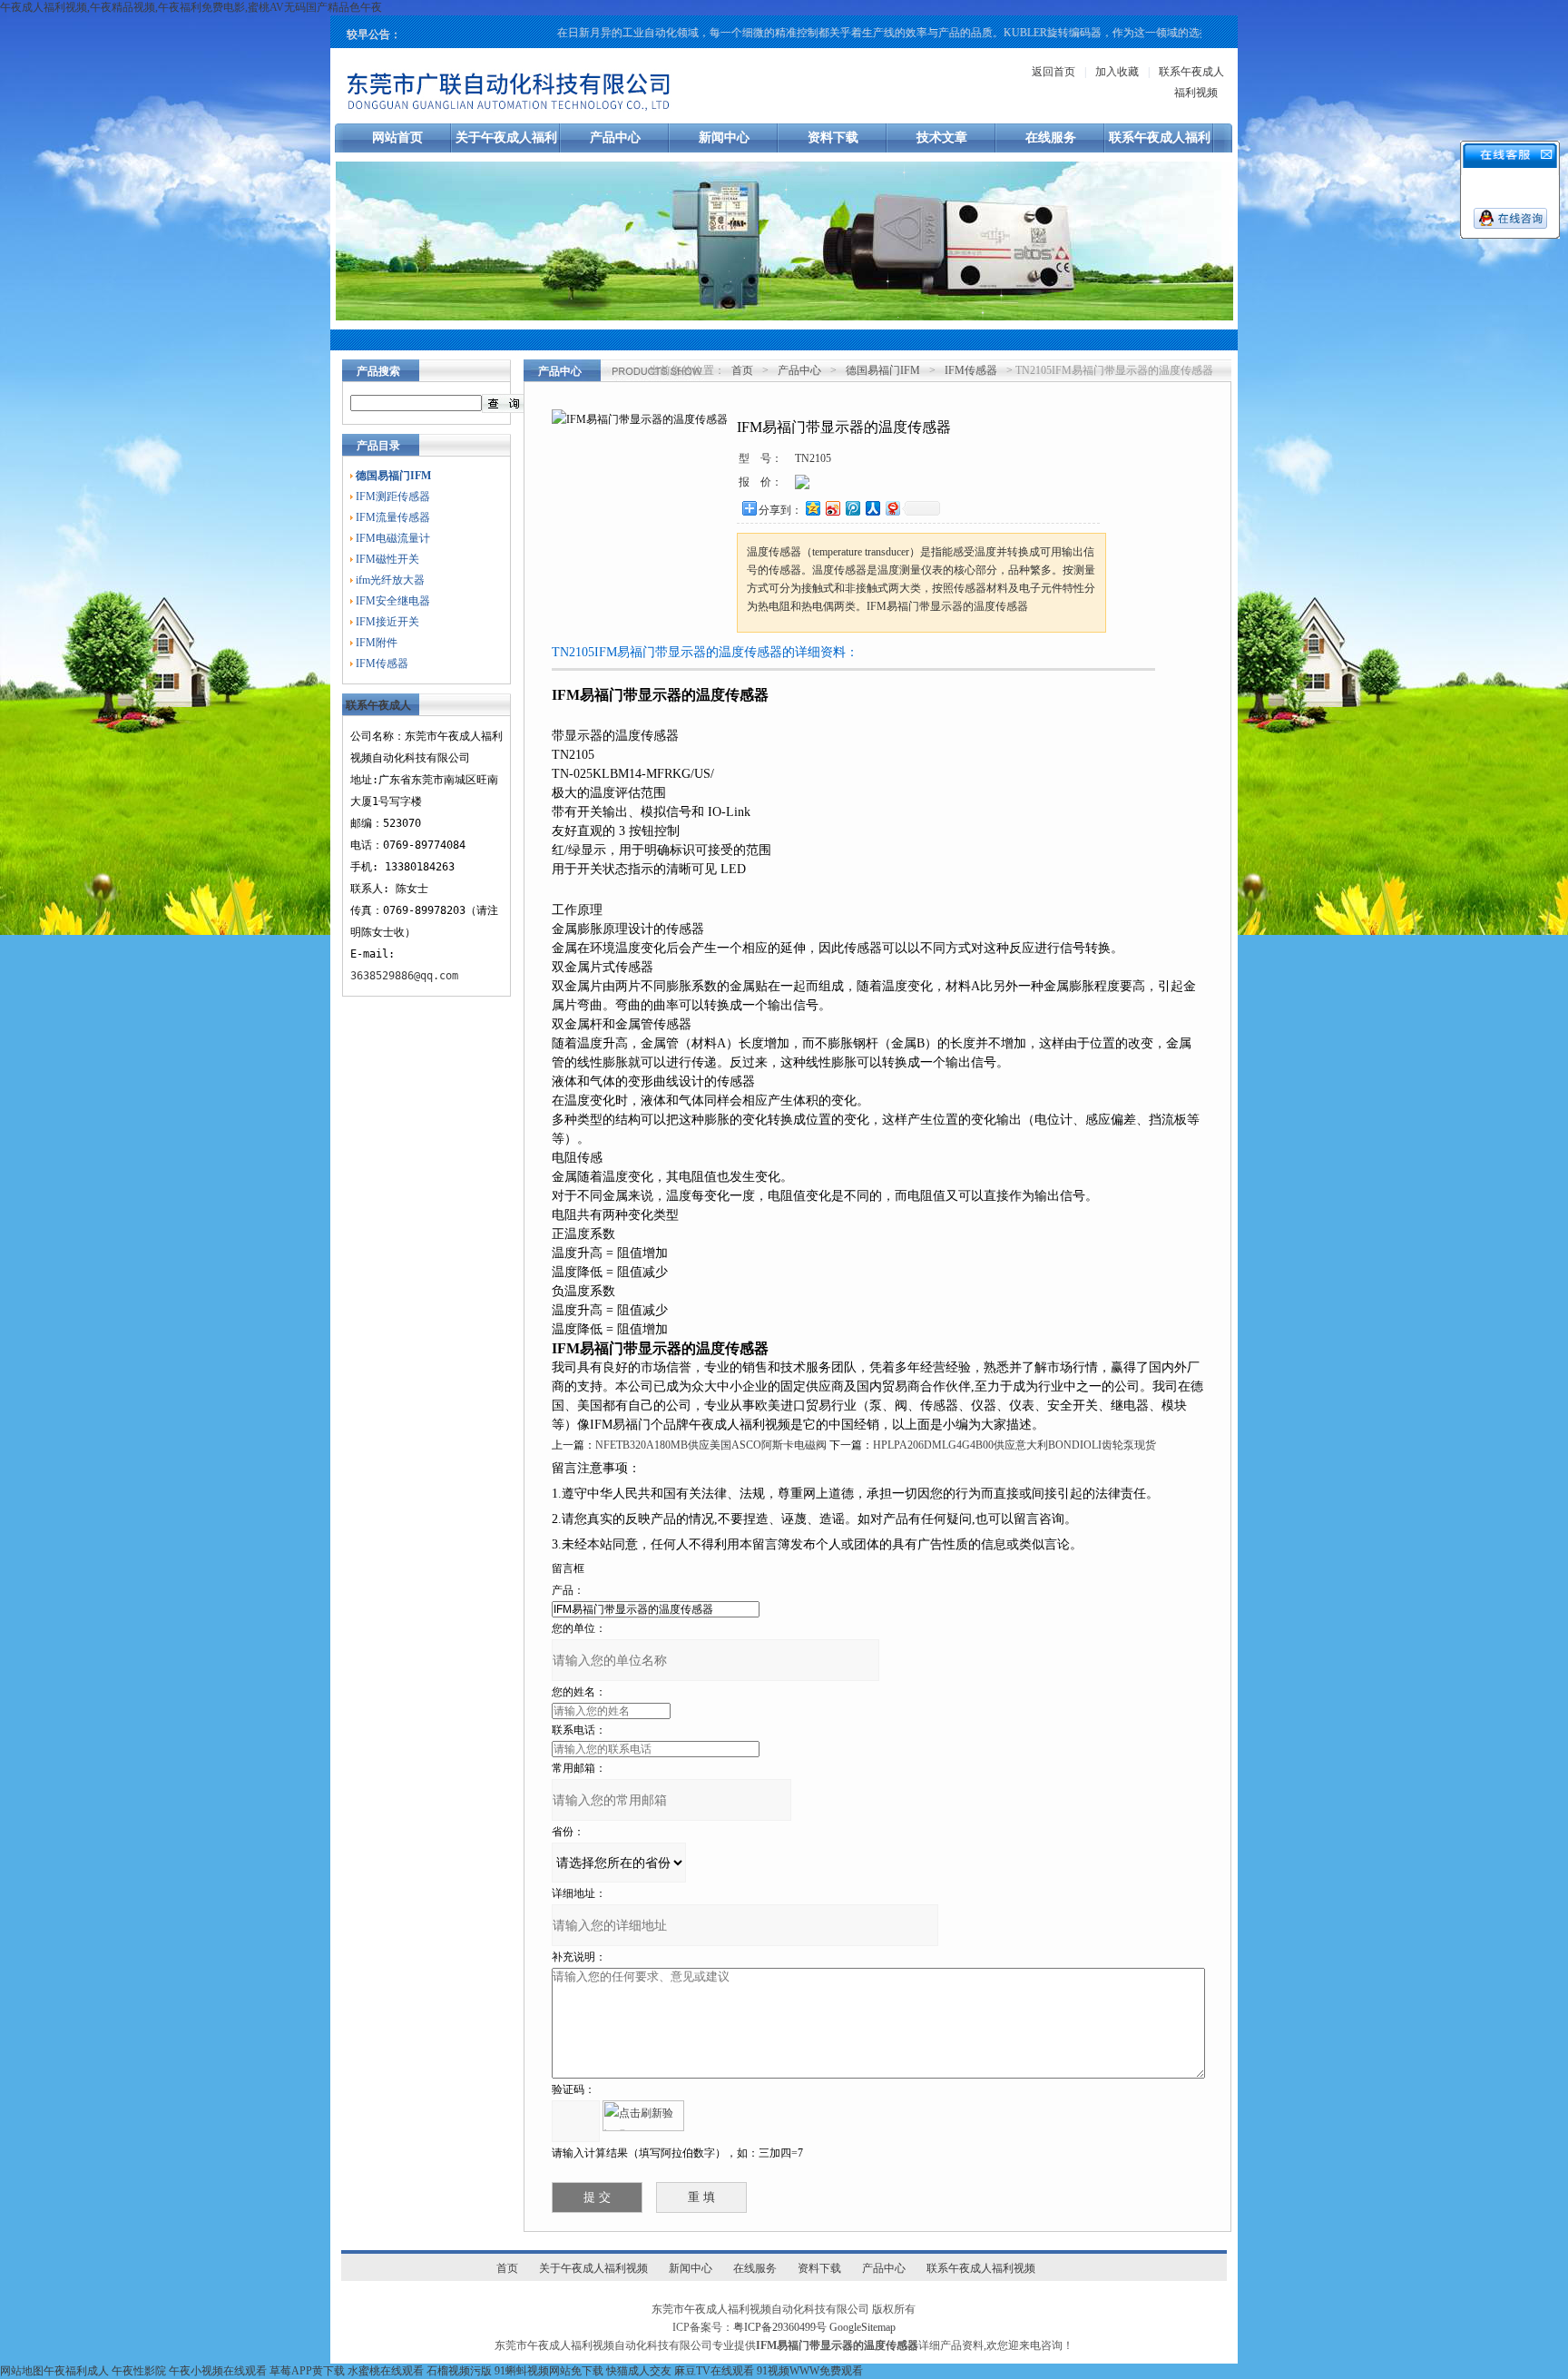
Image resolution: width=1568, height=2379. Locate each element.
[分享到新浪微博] (832, 508)
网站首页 (397, 138)
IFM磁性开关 (387, 559)
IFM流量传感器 (393, 517)
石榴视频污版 (459, 2371)
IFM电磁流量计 (393, 538)
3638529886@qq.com (404, 976)
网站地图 (22, 2371)
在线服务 (1051, 138)
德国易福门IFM (883, 370)
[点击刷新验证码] (643, 2116)
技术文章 (942, 138)
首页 (742, 370)
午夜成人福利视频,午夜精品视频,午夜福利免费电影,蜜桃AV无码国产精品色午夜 (191, 7)
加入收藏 (1117, 72)
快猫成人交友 (639, 2371)
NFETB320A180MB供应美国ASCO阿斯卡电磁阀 (711, 1445)
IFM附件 (377, 643)
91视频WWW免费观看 (810, 2371)
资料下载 (833, 138)
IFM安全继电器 (393, 601)
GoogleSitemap (862, 2327)
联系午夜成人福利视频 (981, 2268)
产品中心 (615, 138)
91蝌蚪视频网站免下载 (549, 2371)
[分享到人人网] (872, 508)
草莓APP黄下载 (307, 2371)
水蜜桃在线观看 (386, 2371)
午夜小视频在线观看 (218, 2371)
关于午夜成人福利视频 (593, 2268)
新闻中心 (724, 138)
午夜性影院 (139, 2371)
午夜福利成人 (76, 2371)
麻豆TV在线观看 (714, 2371)
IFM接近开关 (387, 622)
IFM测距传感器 (393, 496)
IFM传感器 (382, 664)
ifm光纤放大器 (390, 580)
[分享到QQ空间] (812, 508)
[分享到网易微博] (892, 508)
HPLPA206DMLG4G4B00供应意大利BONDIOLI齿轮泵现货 (1014, 1445)
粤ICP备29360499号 (780, 2327)
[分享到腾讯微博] (852, 508)
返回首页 (1053, 72)
